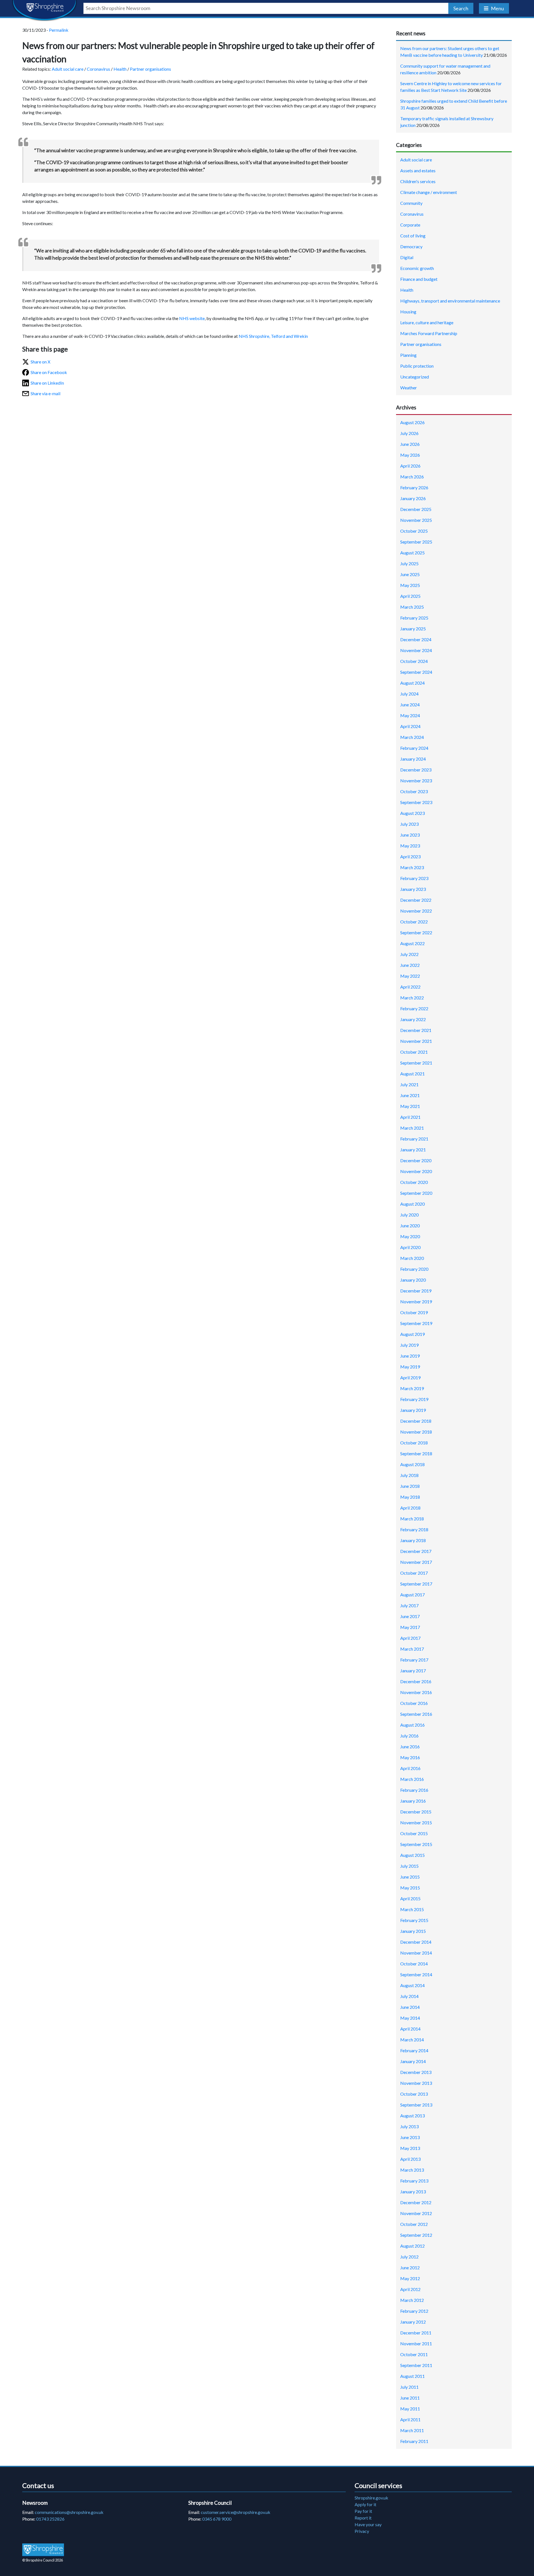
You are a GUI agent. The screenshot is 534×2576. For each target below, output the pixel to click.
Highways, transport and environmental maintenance (450, 301)
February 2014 (414, 2050)
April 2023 (410, 856)
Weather (409, 388)
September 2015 (416, 1844)
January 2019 (413, 1410)
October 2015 (414, 1833)
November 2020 (416, 1171)
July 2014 (409, 1996)
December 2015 (416, 1812)
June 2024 (410, 705)
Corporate (410, 225)
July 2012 (409, 2257)
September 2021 (416, 1063)
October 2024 (414, 661)
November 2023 (416, 781)
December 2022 (416, 900)
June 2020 (410, 1226)
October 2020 (414, 1182)
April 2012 (410, 2289)
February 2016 (414, 1790)
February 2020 (414, 1269)
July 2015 (409, 1866)
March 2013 (412, 2170)
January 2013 (413, 2192)
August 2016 (412, 1725)
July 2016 (409, 1736)
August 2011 (412, 2376)
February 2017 (414, 1660)
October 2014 (414, 1964)
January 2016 (413, 1801)
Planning (408, 355)
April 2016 (410, 1768)
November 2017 (416, 1562)
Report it (363, 2518)
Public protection (417, 366)
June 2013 (410, 2137)
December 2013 (416, 2072)
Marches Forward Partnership (429, 333)
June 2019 (410, 1356)
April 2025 (410, 596)
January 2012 (413, 2322)
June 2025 (410, 574)
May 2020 (410, 1236)
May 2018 (410, 1497)
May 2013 (410, 2148)
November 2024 (416, 650)
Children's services (418, 181)
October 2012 (414, 2224)
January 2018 (413, 1540)
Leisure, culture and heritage (427, 322)
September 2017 (416, 1584)
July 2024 (409, 694)
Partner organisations (150, 69)
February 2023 (414, 878)
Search (461, 8)
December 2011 (416, 2333)
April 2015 (410, 1898)
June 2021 (410, 1095)
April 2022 (410, 987)
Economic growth (417, 268)
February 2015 (414, 1920)
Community (411, 203)
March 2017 (412, 1649)
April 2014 (410, 2029)
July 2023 (409, 824)
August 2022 (412, 943)
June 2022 (410, 965)
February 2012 (414, 2311)
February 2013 (414, 2181)
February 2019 (414, 1399)
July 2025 (409, 563)
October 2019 (414, 1312)
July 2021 (409, 1084)
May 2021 (410, 1106)
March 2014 (412, 2040)
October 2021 (414, 1052)
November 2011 (416, 2343)
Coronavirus (98, 69)
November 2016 (416, 1692)
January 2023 (413, 889)
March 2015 (412, 1909)
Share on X (40, 362)
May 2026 (410, 455)
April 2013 (410, 2159)
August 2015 (412, 1855)
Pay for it (363, 2511)
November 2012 (416, 2213)
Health (120, 69)
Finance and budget (419, 279)
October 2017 (414, 1573)
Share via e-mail (45, 393)
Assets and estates (418, 170)
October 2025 (414, 531)
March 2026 (412, 477)
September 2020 (416, 1193)
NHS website (192, 318)
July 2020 (409, 1215)
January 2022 (413, 1019)
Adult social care (68, 69)
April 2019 (410, 1377)
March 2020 (412, 1258)
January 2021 (413, 1150)
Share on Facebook (49, 372)
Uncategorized (415, 377)
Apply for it (365, 2504)
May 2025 (410, 585)
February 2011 (414, 2441)
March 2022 (412, 998)
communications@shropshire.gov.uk (69, 2512)
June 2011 (410, 2398)
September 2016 (416, 1714)
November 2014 (416, 1953)
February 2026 (414, 487)
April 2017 (410, 1638)
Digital (407, 257)
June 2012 (410, 2267)
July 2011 (409, 2387)
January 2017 (413, 1671)
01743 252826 (50, 2519)
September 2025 (416, 542)
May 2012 (410, 2278)
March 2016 (412, 1779)
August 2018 (412, 1464)
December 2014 (416, 1942)
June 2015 (410, 1877)
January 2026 (413, 498)
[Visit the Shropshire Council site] (43, 2549)
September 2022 (416, 932)
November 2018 (416, 1432)
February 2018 (414, 1529)
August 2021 (412, 1074)
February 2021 (414, 1139)
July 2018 (409, 1475)
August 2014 (412, 1985)
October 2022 (414, 922)
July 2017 (409, 1605)
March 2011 (412, 2430)
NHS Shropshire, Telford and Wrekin (273, 336)
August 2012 (412, 2246)
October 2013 (414, 2094)
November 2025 (416, 520)
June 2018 (410, 1486)
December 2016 (416, 1681)
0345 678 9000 (217, 2519)
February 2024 (414, 748)
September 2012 (416, 2235)
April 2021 (410, 1117)
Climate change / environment (429, 192)
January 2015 (413, 1931)
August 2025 (412, 553)
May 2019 (410, 1367)
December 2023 (416, 770)
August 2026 (412, 422)
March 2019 (412, 1388)
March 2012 (412, 2300)
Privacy (362, 2531)
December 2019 (416, 1291)
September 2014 (416, 1974)
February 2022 (414, 1008)
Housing (408, 312)
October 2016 (414, 1703)
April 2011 (410, 2419)
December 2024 (416, 639)
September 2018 (416, 1453)
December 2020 (416, 1160)
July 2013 (409, 2126)
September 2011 (416, 2365)
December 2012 (416, 2202)
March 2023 (412, 867)
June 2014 (410, 2007)
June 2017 (410, 1616)
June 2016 (410, 1747)
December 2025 (416, 509)
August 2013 (412, 2116)
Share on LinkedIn (47, 383)
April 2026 (410, 466)
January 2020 (413, 1280)
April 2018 (410, 1508)
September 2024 (416, 672)
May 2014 (410, 2018)
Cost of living (413, 236)
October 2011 (414, 2354)
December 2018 (416, 1421)
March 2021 (412, 1128)
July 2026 (409, 433)
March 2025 (412, 607)
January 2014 (413, 2061)
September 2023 (416, 802)
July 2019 (409, 1345)
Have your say (368, 2524)
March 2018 (412, 1519)
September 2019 (416, 1323)
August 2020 (412, 1204)
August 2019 (412, 1334)
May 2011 (410, 2409)
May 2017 (410, 1627)
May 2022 (410, 976)
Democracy (411, 246)
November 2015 (416, 1822)
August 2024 (412, 683)
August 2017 (412, 1595)
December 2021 (416, 1030)
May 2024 (410, 715)
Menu (497, 8)
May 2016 (410, 1757)
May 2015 (410, 1888)
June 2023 (410, 835)
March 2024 (412, 737)
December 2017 (416, 1551)
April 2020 (410, 1247)
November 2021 (416, 1041)
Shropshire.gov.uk (371, 2498)
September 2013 (416, 2105)
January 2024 (413, 759)
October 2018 (414, 1443)
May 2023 (410, 846)
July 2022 (409, 954)
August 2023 (412, 813)
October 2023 (414, 791)
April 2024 (410, 726)
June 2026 (410, 444)
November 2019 (416, 1301)
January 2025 (413, 629)
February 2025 (414, 618)
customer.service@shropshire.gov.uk (236, 2512)
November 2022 (416, 911)
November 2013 (416, 2083)
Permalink (59, 30)
